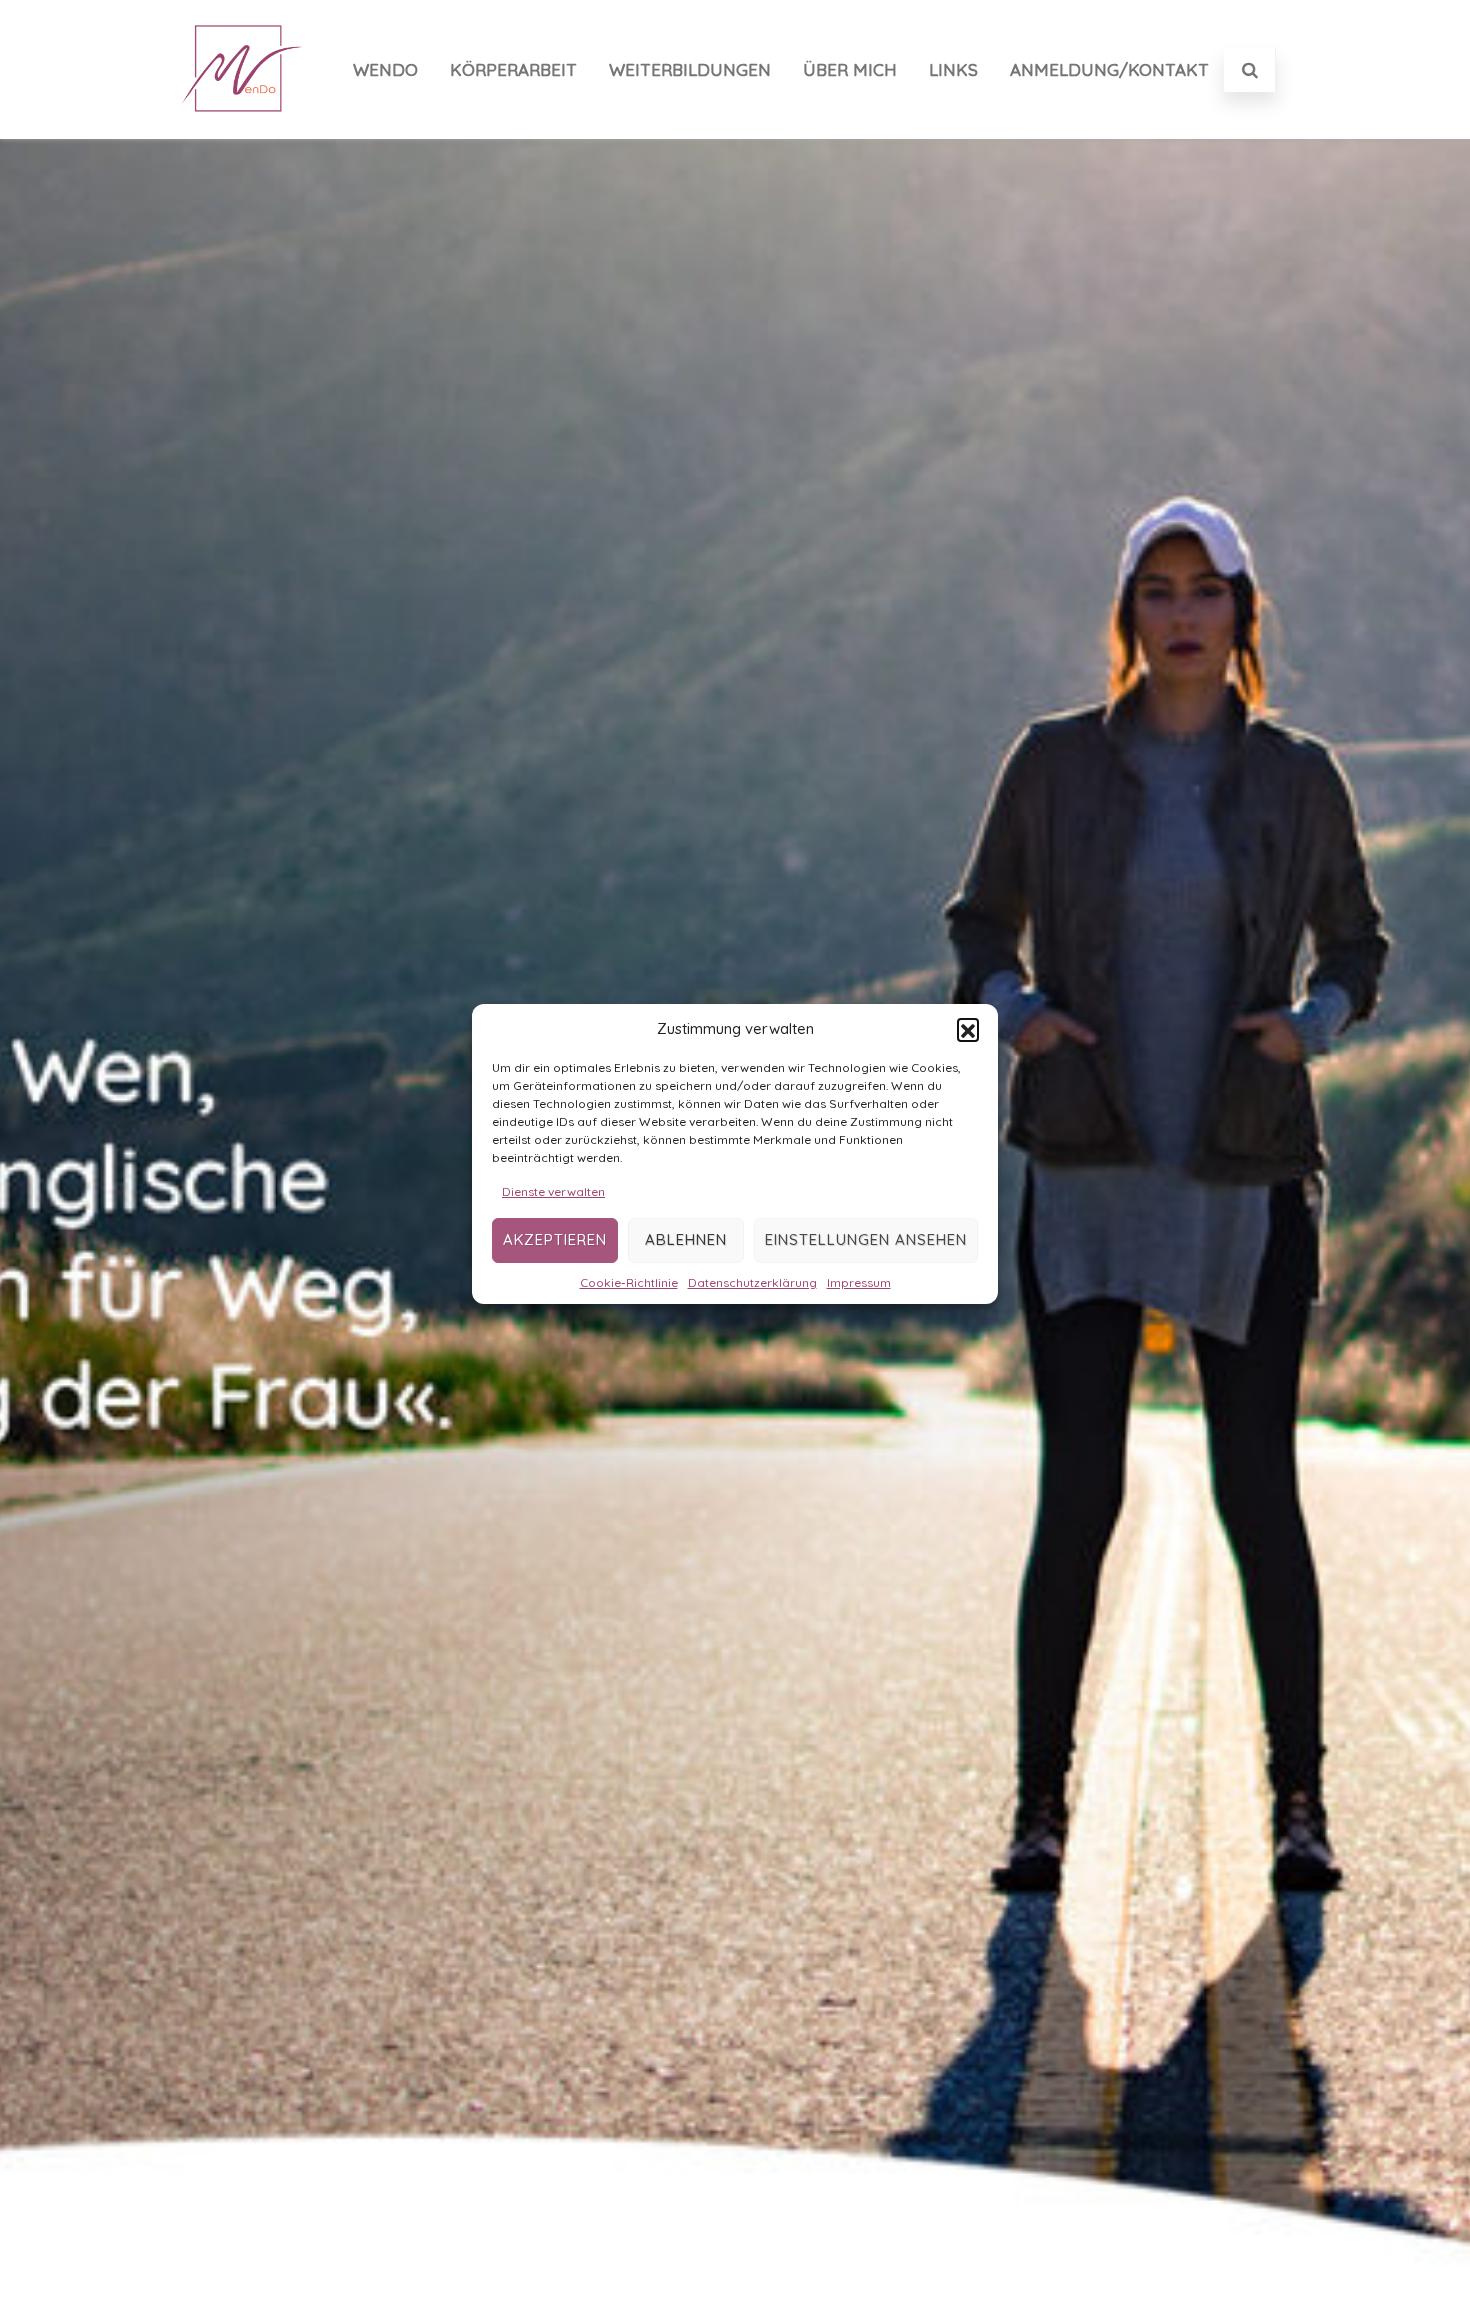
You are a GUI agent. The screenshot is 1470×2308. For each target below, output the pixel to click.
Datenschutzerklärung (752, 1282)
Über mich (850, 69)
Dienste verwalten (553, 1191)
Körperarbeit (513, 69)
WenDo (385, 69)
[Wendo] (243, 131)
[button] (968, 1029)
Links (953, 69)
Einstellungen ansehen (866, 1240)
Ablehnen (686, 1240)
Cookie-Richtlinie (629, 1282)
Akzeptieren (555, 1240)
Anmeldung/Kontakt (1109, 69)
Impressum (859, 1282)
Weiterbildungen (690, 69)
